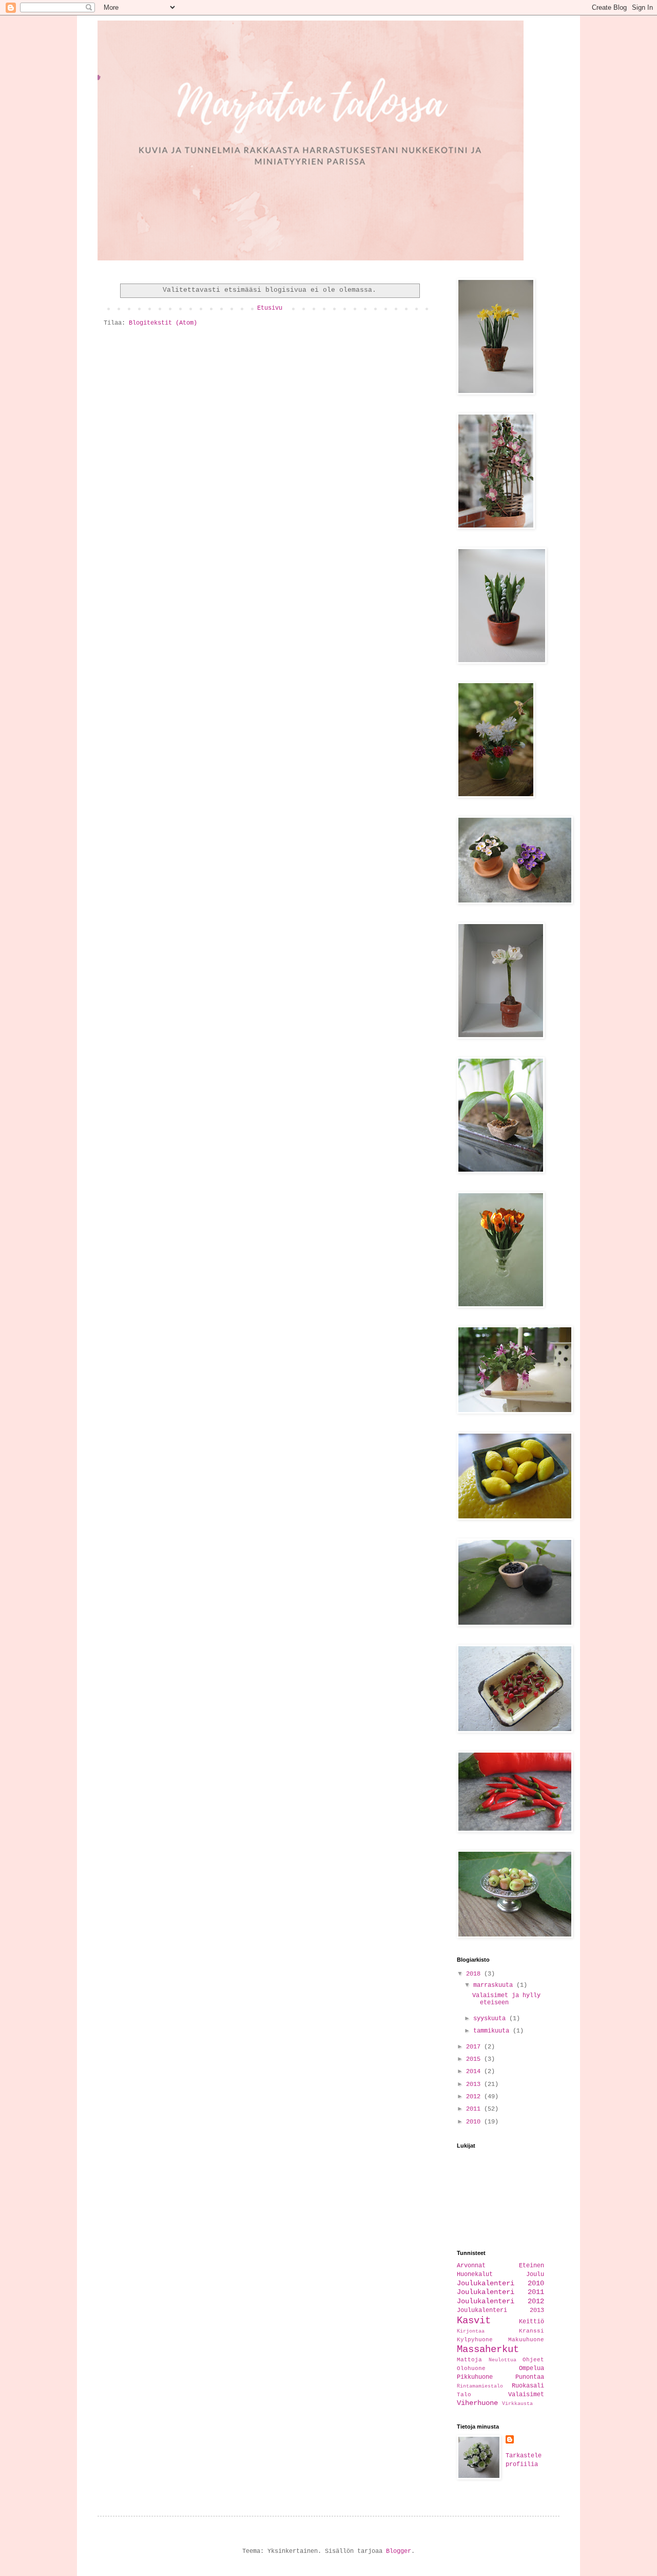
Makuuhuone (526, 2340)
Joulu (535, 2274)
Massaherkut (488, 2349)
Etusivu (270, 308)
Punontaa (530, 2377)
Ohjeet (533, 2360)
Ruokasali (528, 2386)
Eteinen (532, 2266)
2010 (475, 2122)
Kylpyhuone (475, 2340)
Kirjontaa (471, 2331)
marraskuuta (495, 1985)
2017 (475, 2047)
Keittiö (532, 2322)
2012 (475, 2097)
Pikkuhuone (475, 2377)
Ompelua (532, 2368)
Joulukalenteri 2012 (500, 2301)
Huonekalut (475, 2274)
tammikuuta (493, 2031)
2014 (475, 2072)
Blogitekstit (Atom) (163, 323)
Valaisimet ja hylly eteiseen (506, 1999)
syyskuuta (491, 2019)
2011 (475, 2109)
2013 (475, 2084)
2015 (475, 2059)
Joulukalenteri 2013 (500, 2310)
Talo (464, 2395)
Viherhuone (477, 2403)
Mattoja (469, 2360)
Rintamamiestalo (480, 2386)
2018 (475, 1974)
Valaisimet (526, 2395)
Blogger (399, 2551)
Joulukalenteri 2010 (500, 2283)
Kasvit (474, 2321)
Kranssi (532, 2331)
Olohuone (471, 2368)
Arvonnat (471, 2266)
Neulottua (503, 2360)
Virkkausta (517, 2404)
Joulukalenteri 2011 (500, 2292)
